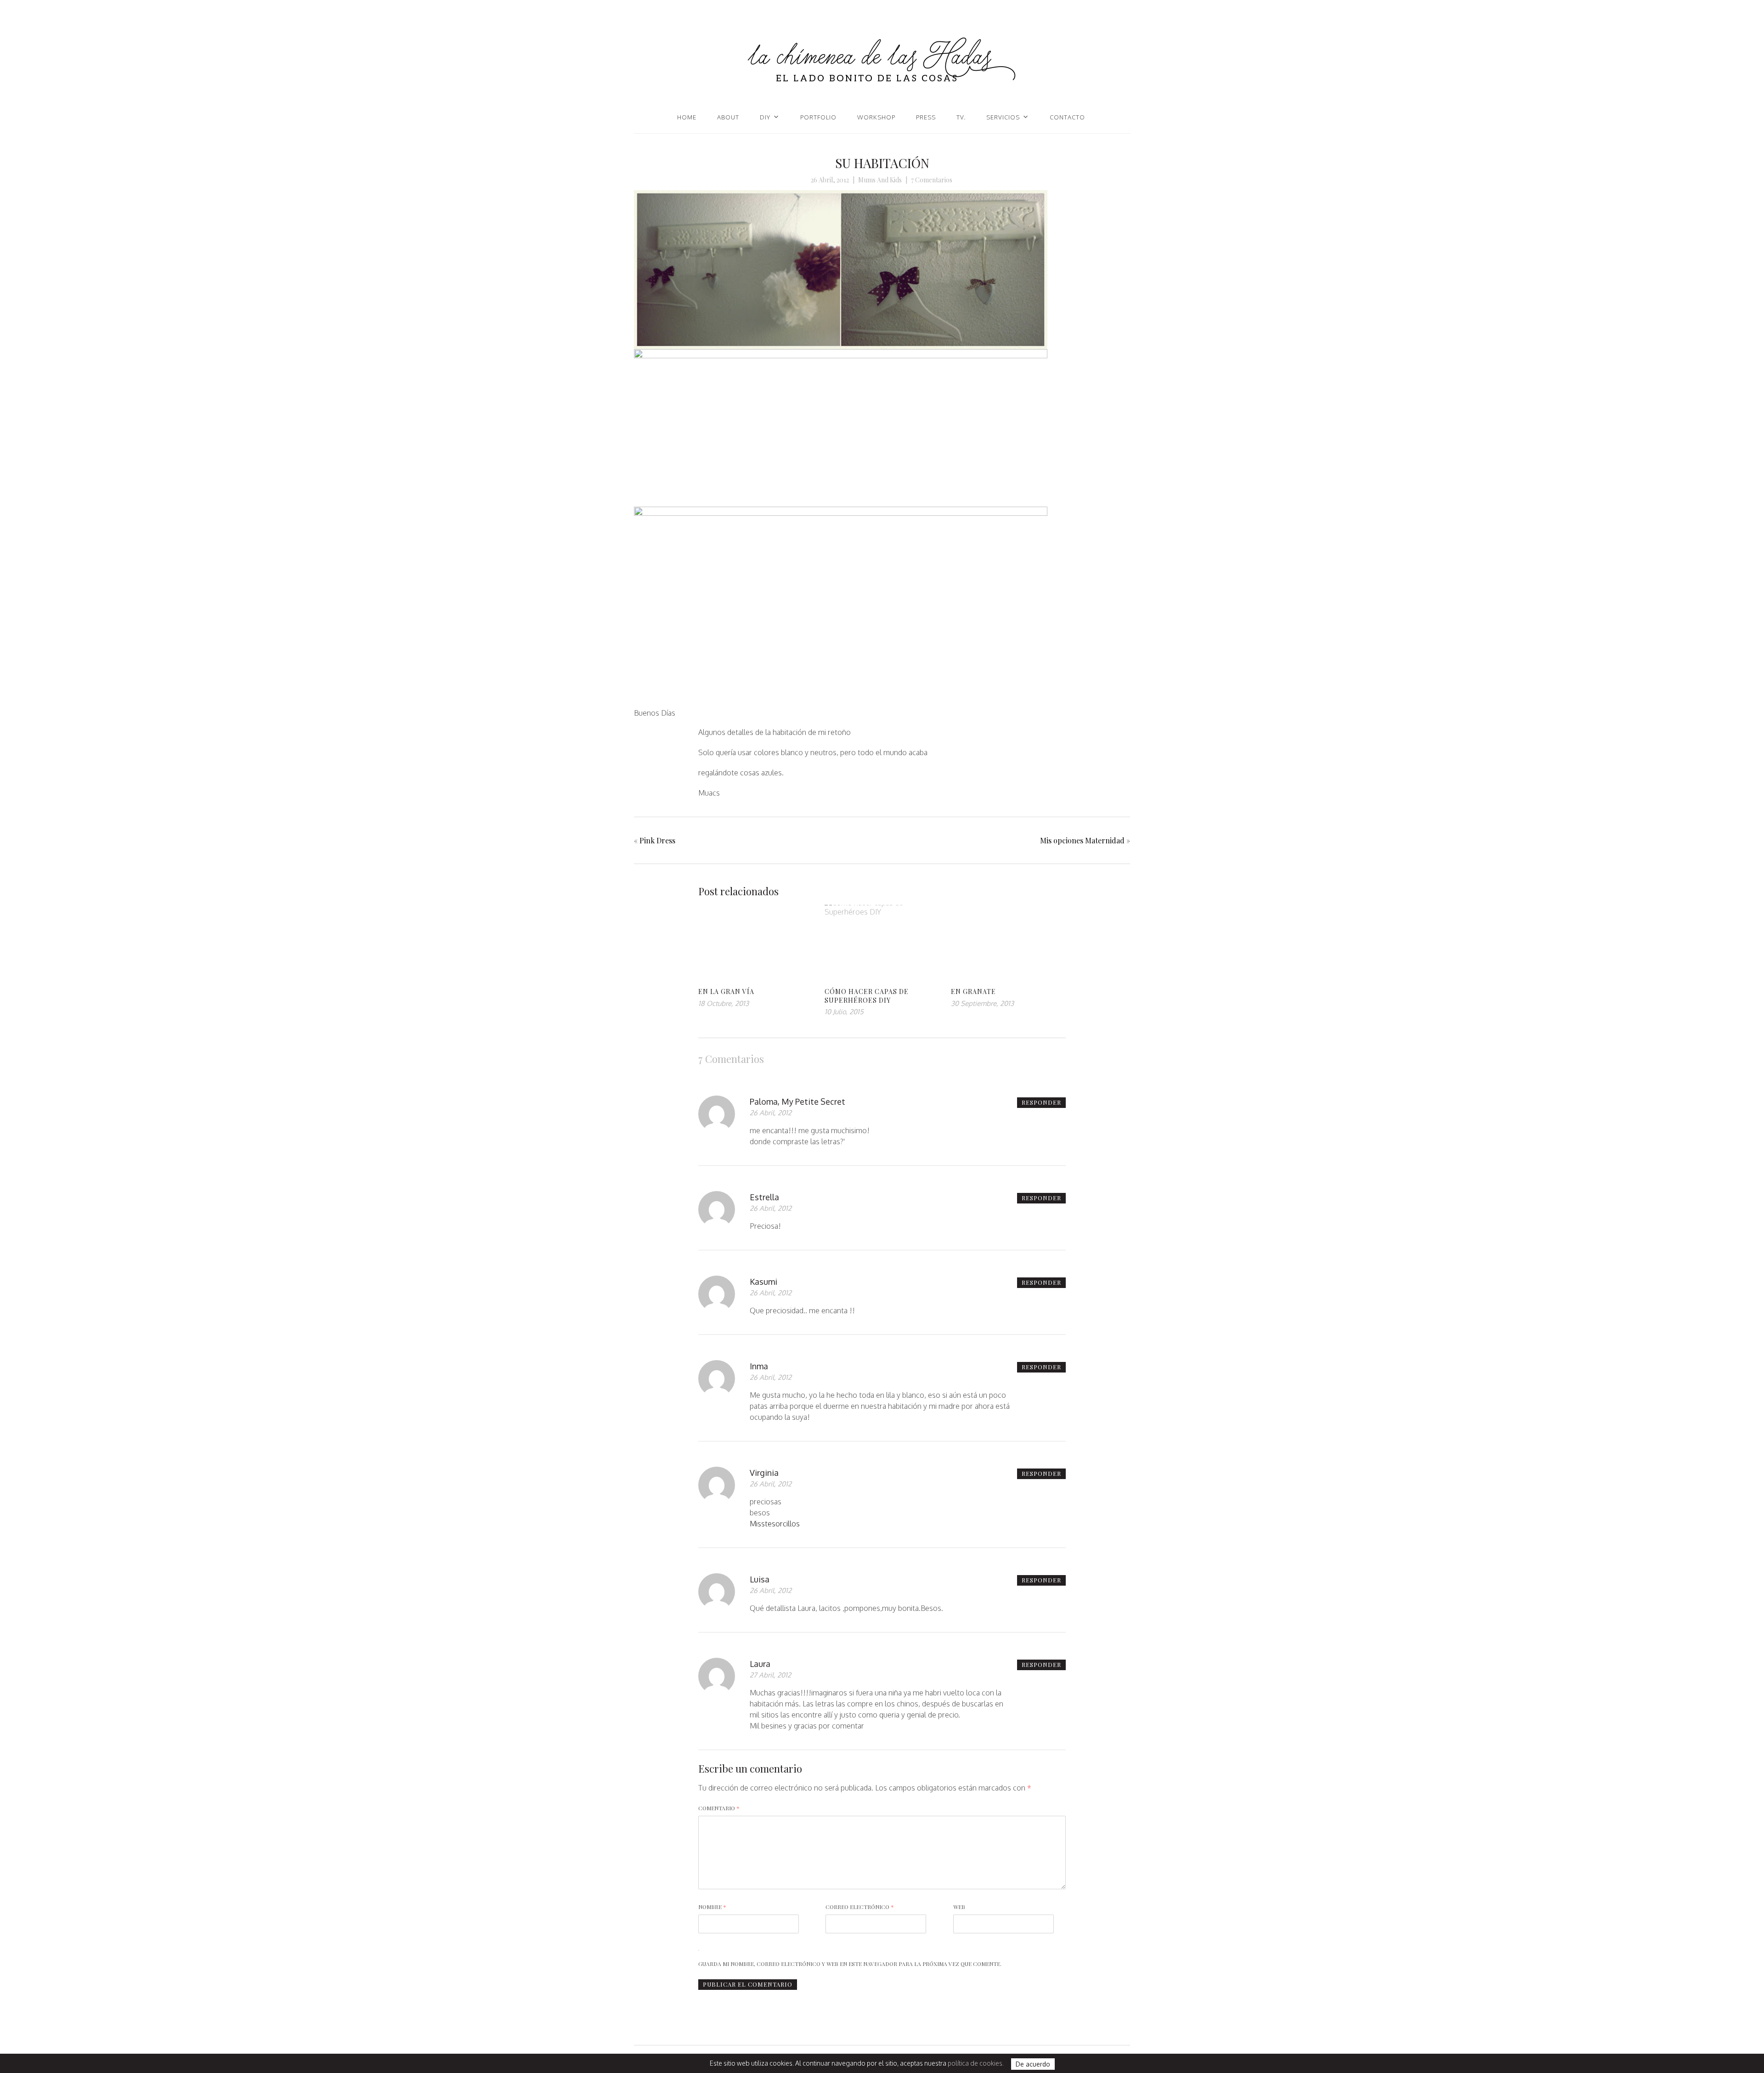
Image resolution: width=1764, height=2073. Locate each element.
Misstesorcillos (775, 1524)
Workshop (876, 117)
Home (687, 117)
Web (959, 1907)
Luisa (760, 1579)
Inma (759, 1366)
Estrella (764, 1197)
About (728, 117)
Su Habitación (882, 163)
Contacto (1067, 117)
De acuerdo (1033, 2064)
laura (760, 1664)
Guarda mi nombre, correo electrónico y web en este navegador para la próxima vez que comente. (850, 1964)
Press (926, 117)
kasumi (763, 1282)
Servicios (1003, 117)
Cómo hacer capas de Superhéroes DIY (867, 996)
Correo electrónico (860, 1907)
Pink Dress (657, 840)
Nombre (712, 1907)
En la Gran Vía (726, 991)
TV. (961, 117)
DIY (765, 117)
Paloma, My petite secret (797, 1101)
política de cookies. (976, 2063)
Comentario (719, 1808)
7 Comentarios (932, 180)
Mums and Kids (880, 180)
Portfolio (818, 117)
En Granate (973, 991)
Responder (1041, 1102)
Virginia (764, 1473)
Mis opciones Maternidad (1082, 840)
